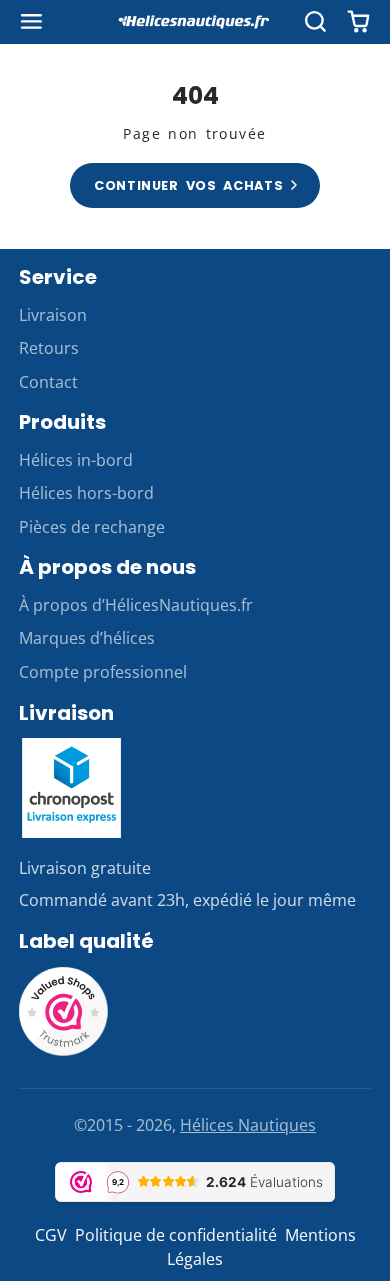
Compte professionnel (103, 672)
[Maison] (195, 22)
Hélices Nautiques (248, 1125)
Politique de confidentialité (176, 1235)
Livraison (53, 315)
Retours (49, 348)
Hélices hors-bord (86, 493)
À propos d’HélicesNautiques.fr (136, 605)
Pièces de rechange (92, 527)
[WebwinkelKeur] (64, 1051)
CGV (51, 1235)
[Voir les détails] (72, 788)
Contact (48, 382)
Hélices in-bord (76, 460)
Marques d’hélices (87, 638)
